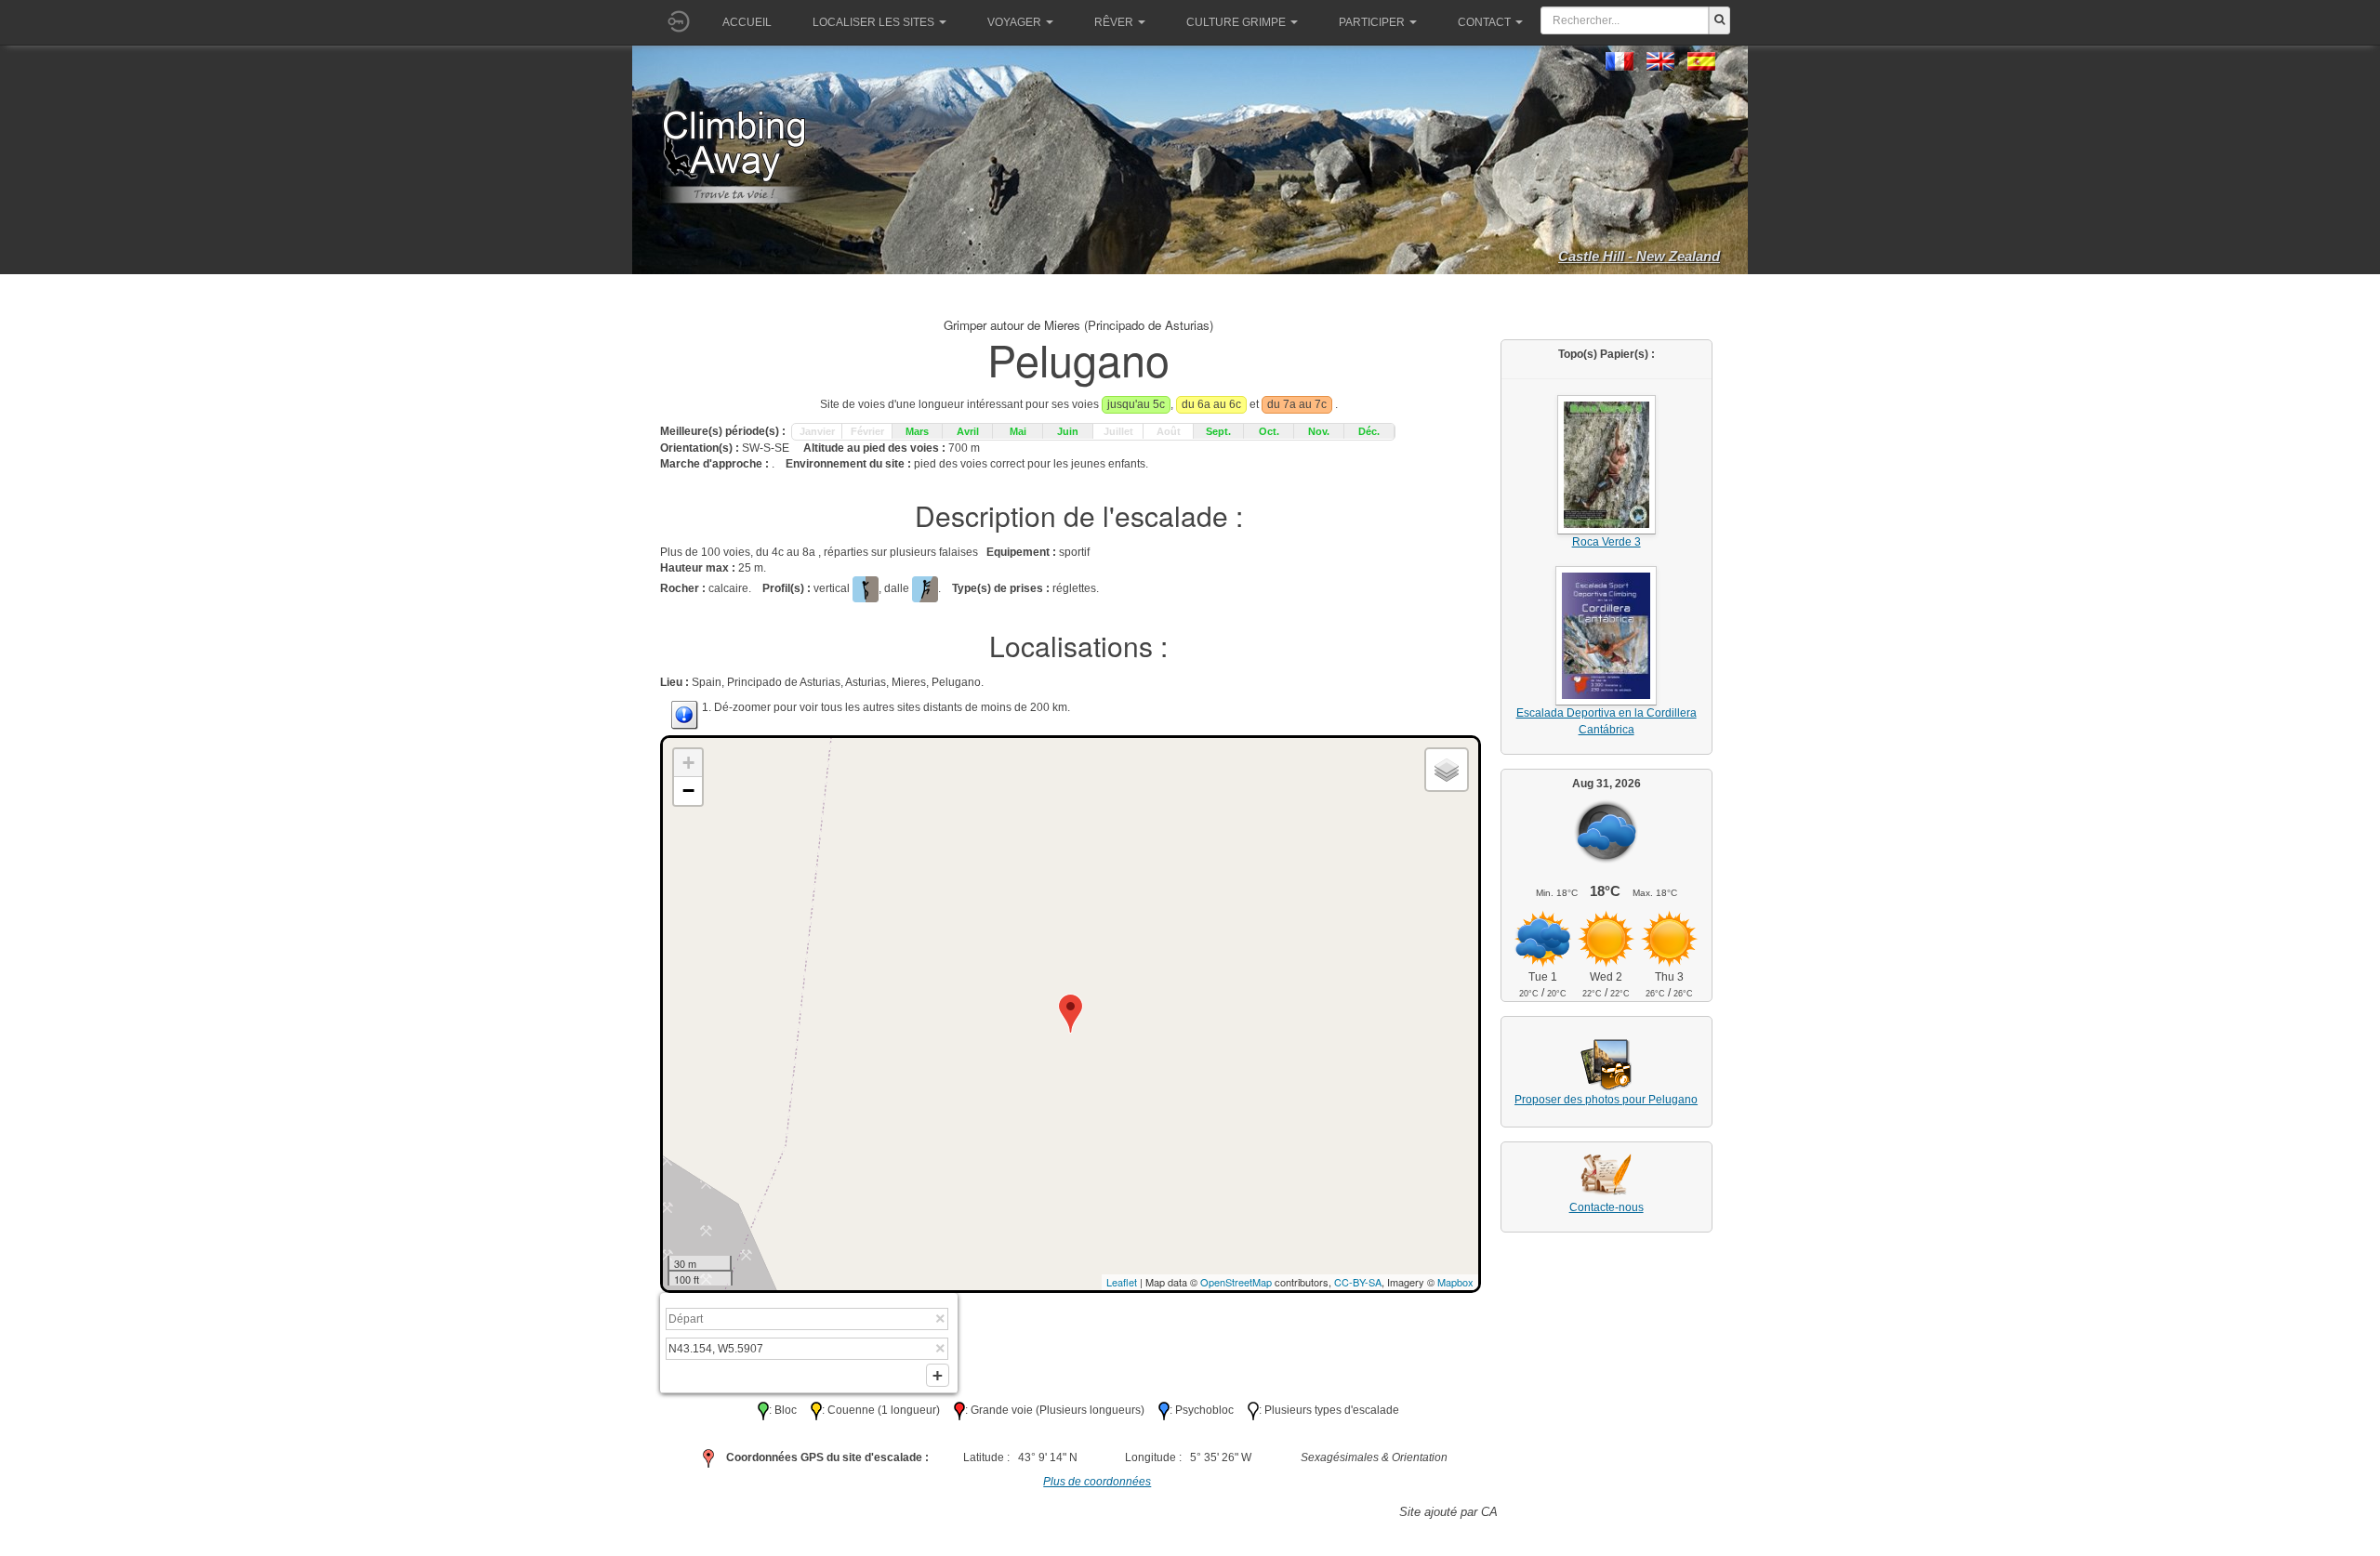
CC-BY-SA (1358, 1282)
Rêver (1114, 22)
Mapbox (1455, 1282)
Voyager (1014, 22)
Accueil (747, 22)
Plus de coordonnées (1097, 1482)
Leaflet (1122, 1282)
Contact (1484, 22)
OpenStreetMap (1236, 1282)
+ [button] (688, 763)
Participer (1372, 22)
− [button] (688, 791)
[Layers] (1447, 770)
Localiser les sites (873, 22)
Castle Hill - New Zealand (1639, 256)
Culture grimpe (1236, 22)
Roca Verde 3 (1606, 542)
